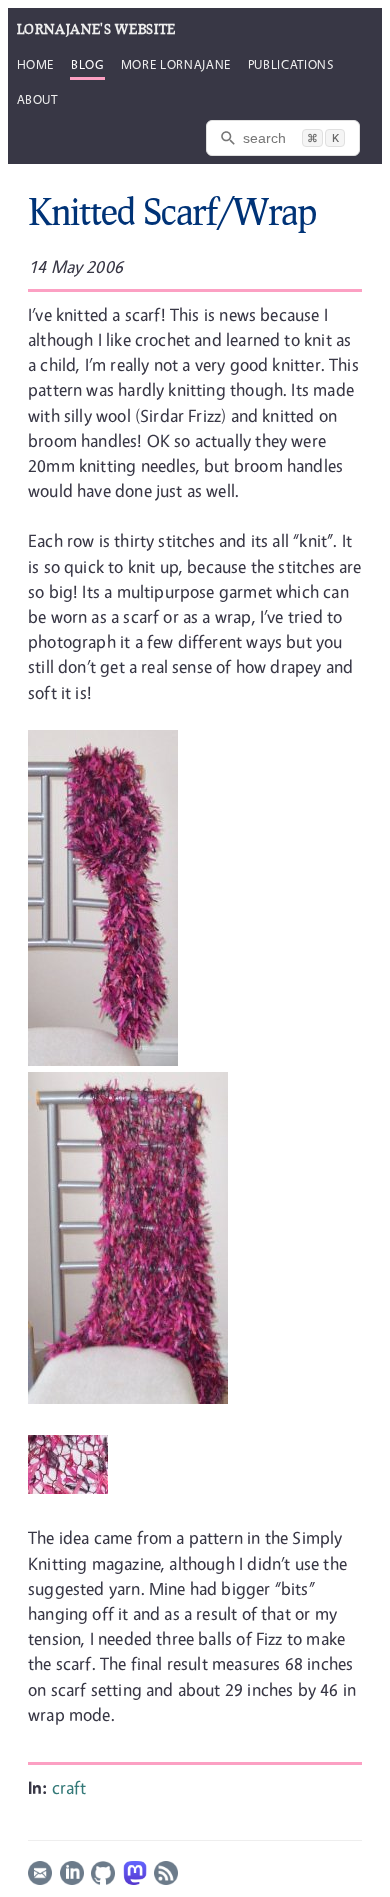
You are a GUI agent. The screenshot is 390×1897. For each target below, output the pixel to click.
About (37, 99)
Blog (87, 64)
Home (36, 64)
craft (69, 1787)
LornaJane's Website (96, 29)
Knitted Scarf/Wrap (172, 211)
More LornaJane (176, 64)
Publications (291, 64)
